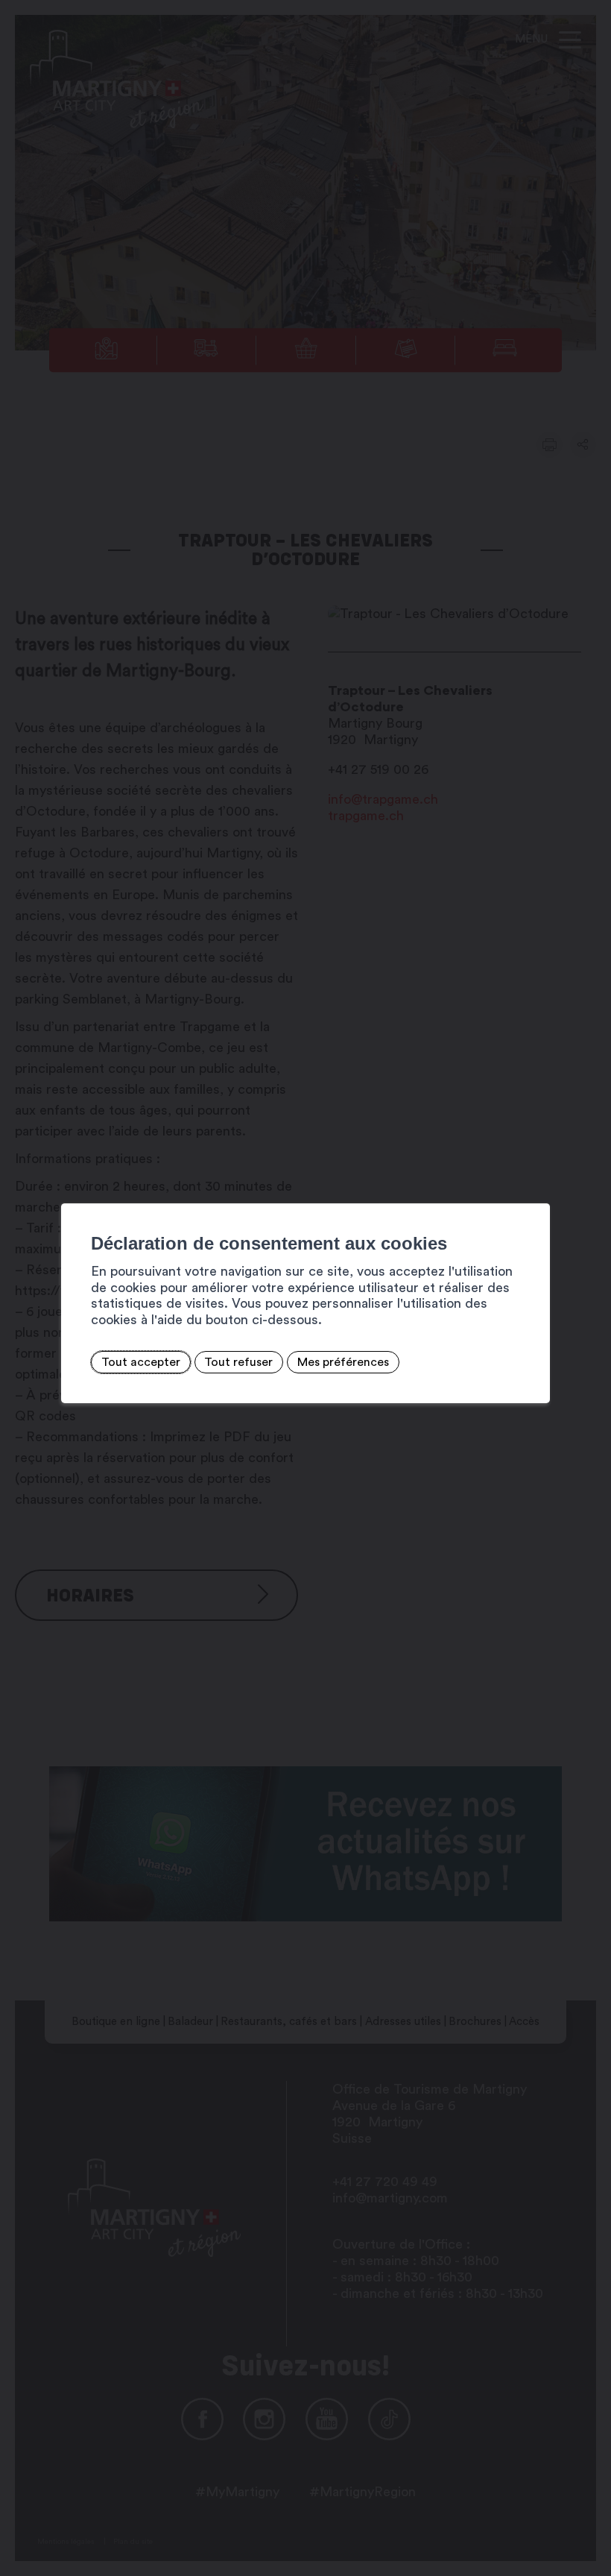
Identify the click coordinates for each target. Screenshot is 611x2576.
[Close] (536, 1187)
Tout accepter (141, 1362)
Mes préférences (343, 1362)
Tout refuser (238, 1362)
